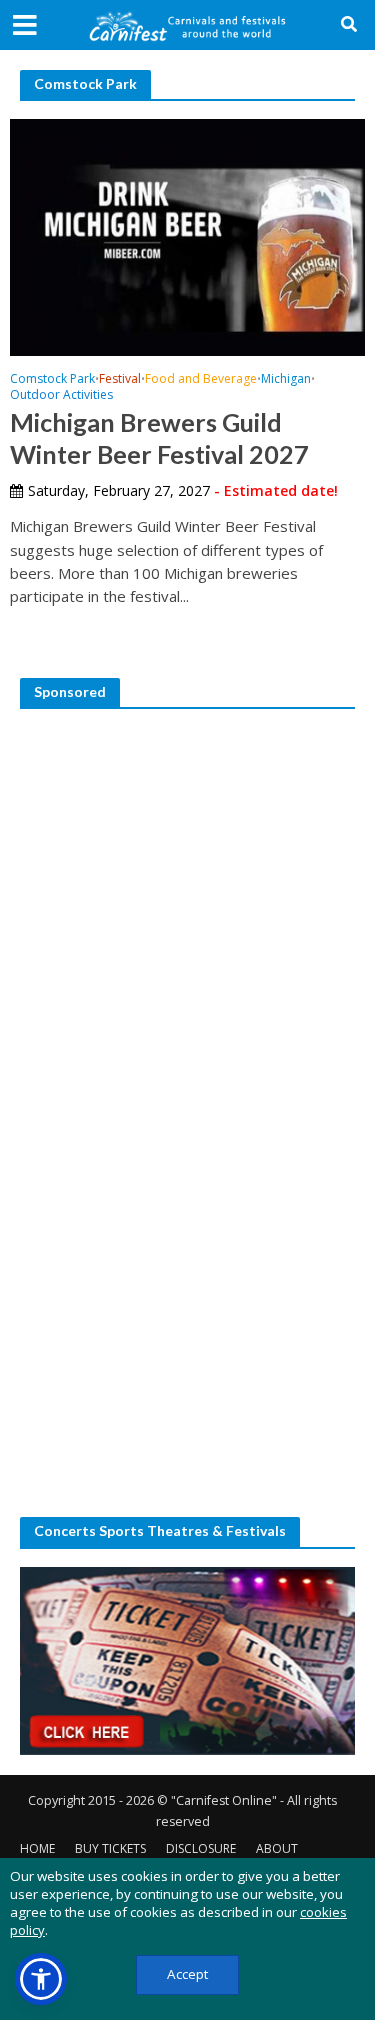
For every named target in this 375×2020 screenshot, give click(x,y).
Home (37, 1848)
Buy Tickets (110, 1848)
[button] (41, 1979)
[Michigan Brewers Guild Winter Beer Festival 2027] (187, 235)
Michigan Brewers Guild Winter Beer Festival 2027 (159, 438)
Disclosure (201, 1848)
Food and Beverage (201, 380)
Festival (120, 380)
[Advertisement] (187, 914)
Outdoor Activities (61, 396)
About (277, 1848)
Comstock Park (52, 380)
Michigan (286, 380)
